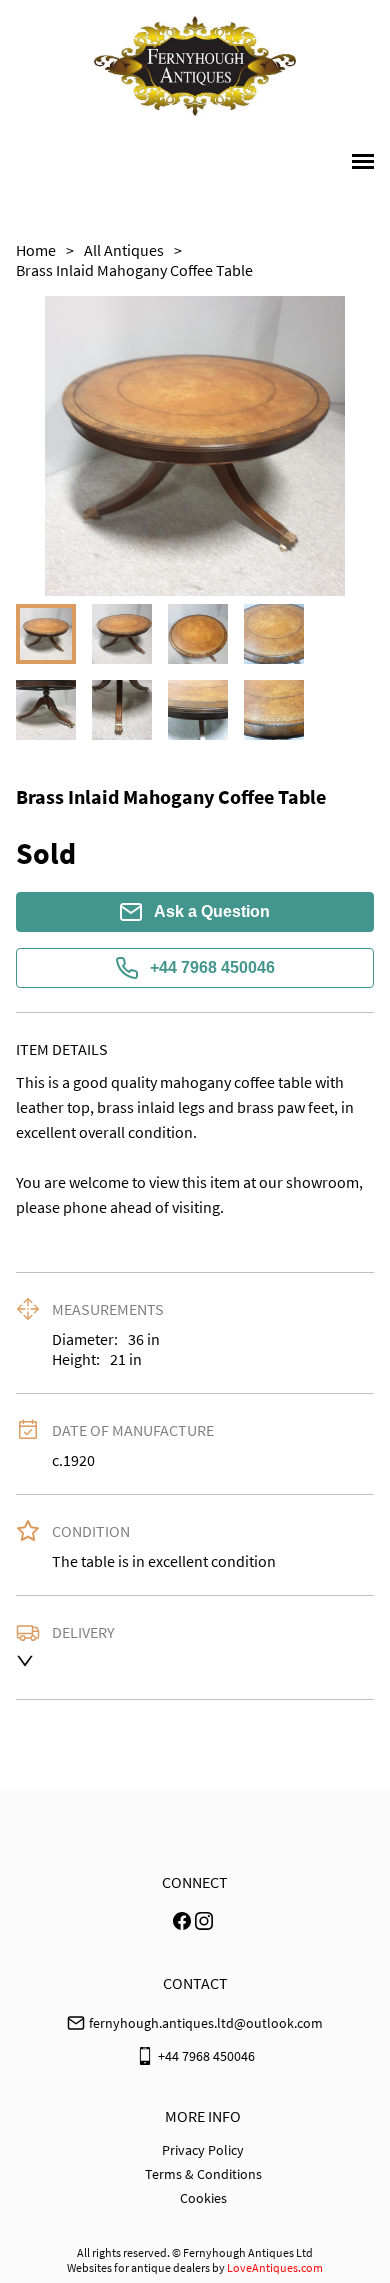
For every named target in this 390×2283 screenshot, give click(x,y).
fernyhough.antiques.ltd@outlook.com (206, 2023)
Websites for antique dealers (138, 2267)
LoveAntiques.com (275, 2267)
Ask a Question (212, 911)
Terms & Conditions (203, 2174)
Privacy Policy (203, 2150)
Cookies (203, 2198)
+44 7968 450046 (212, 967)
